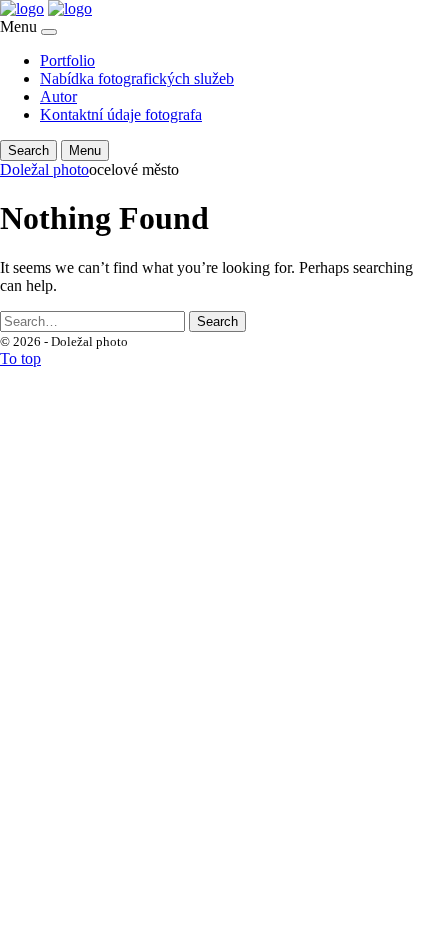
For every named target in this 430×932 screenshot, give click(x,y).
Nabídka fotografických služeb (137, 78)
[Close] (49, 32)
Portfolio (67, 60)
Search (217, 321)
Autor (58, 96)
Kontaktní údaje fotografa (121, 114)
